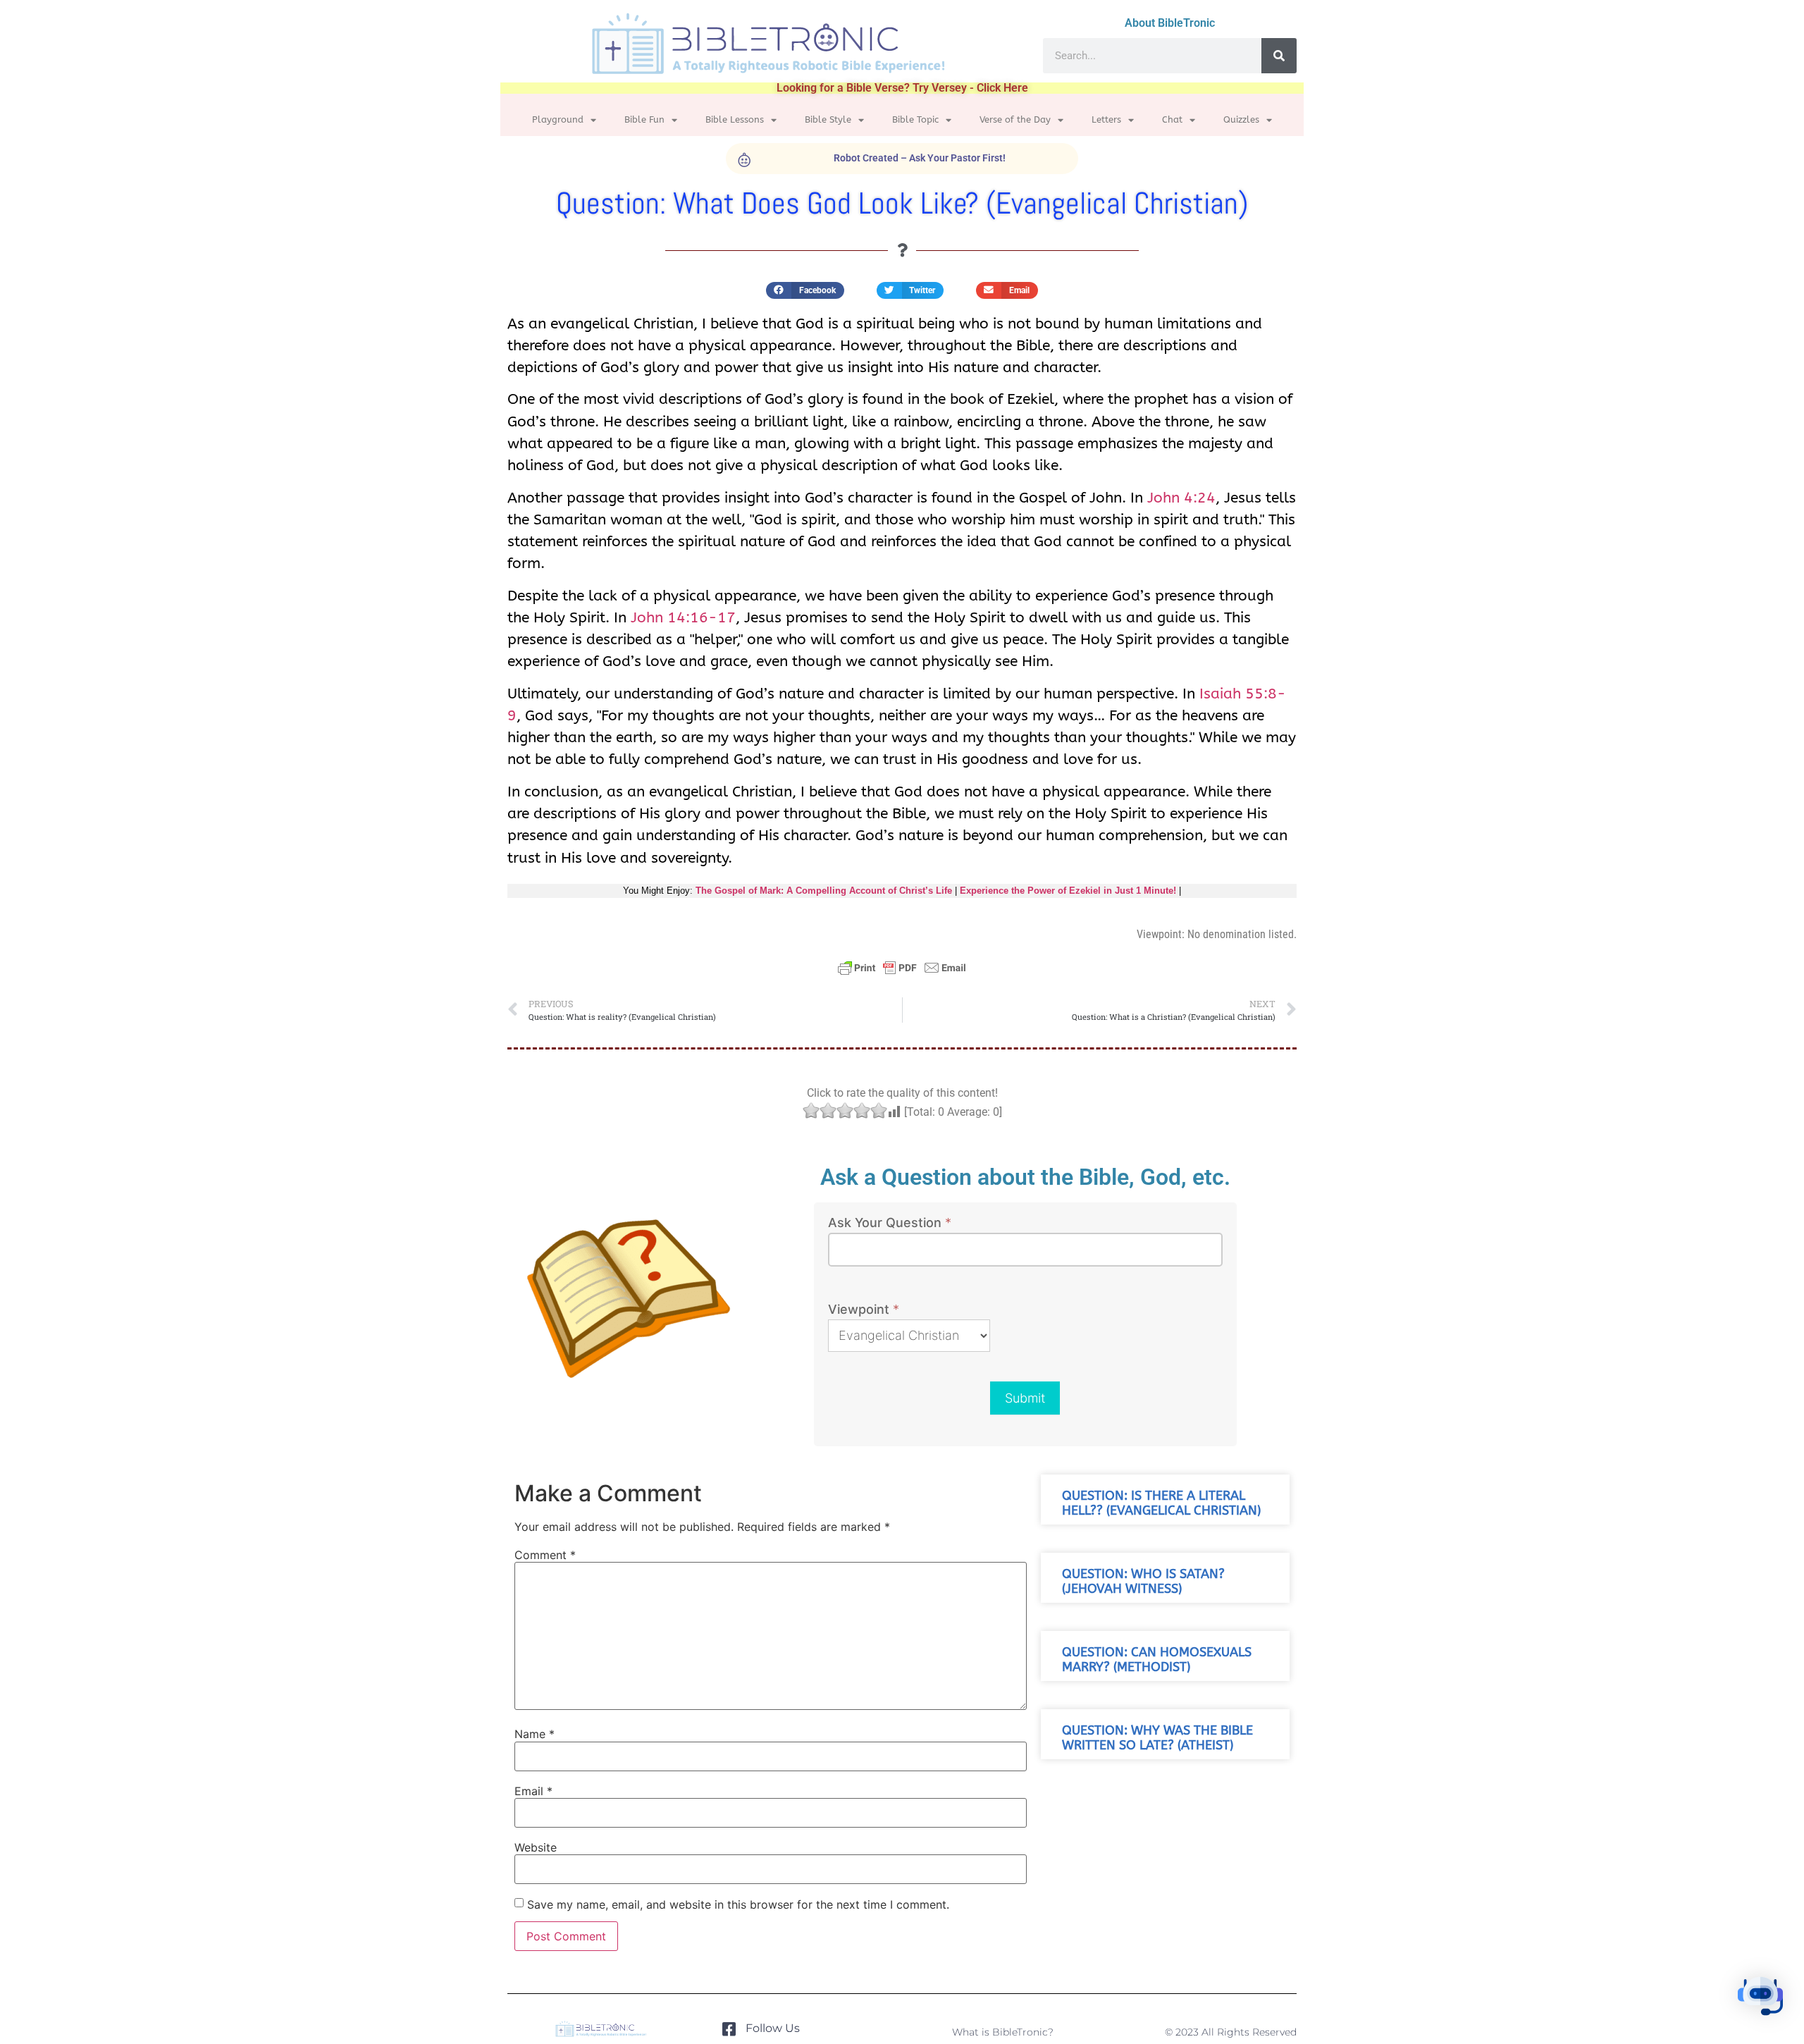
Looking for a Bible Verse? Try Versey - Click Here (902, 88)
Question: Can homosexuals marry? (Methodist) (1157, 1660)
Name (535, 1734)
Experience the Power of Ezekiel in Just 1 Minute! (1068, 891)
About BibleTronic (1170, 23)
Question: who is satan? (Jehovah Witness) (1143, 1582)
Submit (1025, 1398)
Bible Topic (915, 119)
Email (533, 1791)
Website (536, 1847)
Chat (1172, 119)
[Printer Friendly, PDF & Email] (902, 974)
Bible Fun (644, 119)
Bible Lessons (735, 119)
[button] (805, 290)
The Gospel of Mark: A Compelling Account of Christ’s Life (824, 891)
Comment (545, 1555)
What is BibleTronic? (1003, 2032)
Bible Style (828, 119)
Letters (1106, 119)
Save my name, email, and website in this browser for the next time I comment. (738, 1904)
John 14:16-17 (683, 617)
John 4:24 (1181, 498)
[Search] (1279, 56)
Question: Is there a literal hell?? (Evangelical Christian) (1161, 1503)
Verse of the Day (1015, 119)
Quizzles (1241, 119)
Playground (558, 119)
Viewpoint (864, 1310)
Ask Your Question (890, 1223)
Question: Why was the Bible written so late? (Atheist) (1157, 1738)
